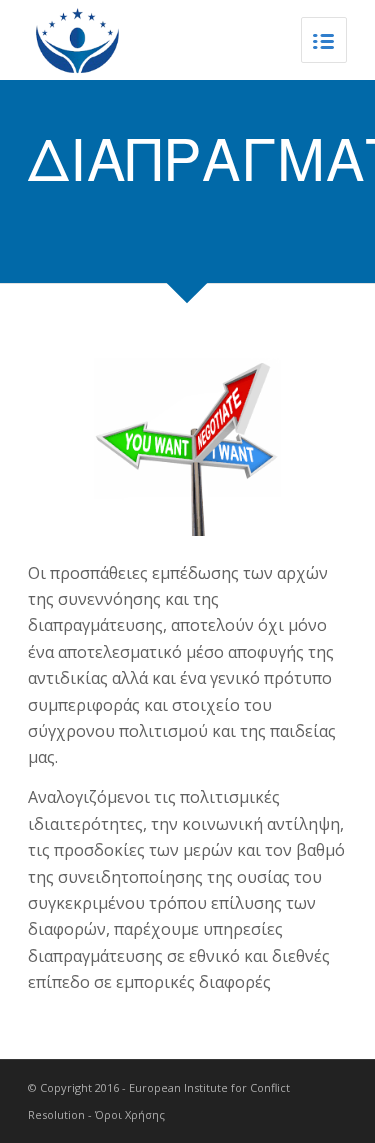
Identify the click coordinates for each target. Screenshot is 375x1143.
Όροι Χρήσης (130, 1114)
